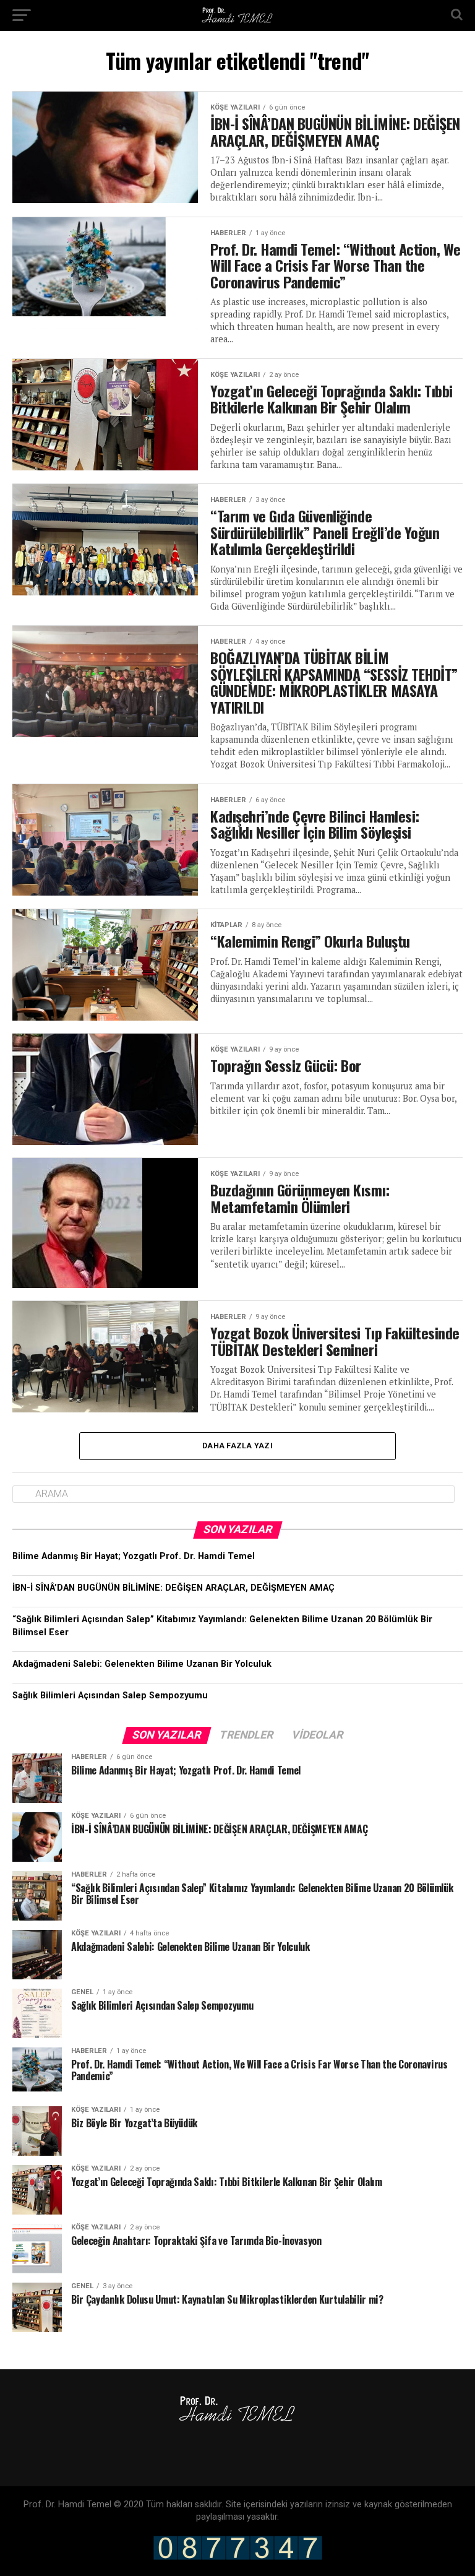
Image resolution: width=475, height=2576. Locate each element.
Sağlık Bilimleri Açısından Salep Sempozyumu (110, 1696)
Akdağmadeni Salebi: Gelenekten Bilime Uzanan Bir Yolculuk (142, 1664)
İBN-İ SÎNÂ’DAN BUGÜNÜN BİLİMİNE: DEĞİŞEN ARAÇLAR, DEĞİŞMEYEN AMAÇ (173, 1588)
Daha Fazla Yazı (237, 1446)
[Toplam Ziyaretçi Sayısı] (238, 2557)
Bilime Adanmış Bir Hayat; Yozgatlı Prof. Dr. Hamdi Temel (134, 1556)
